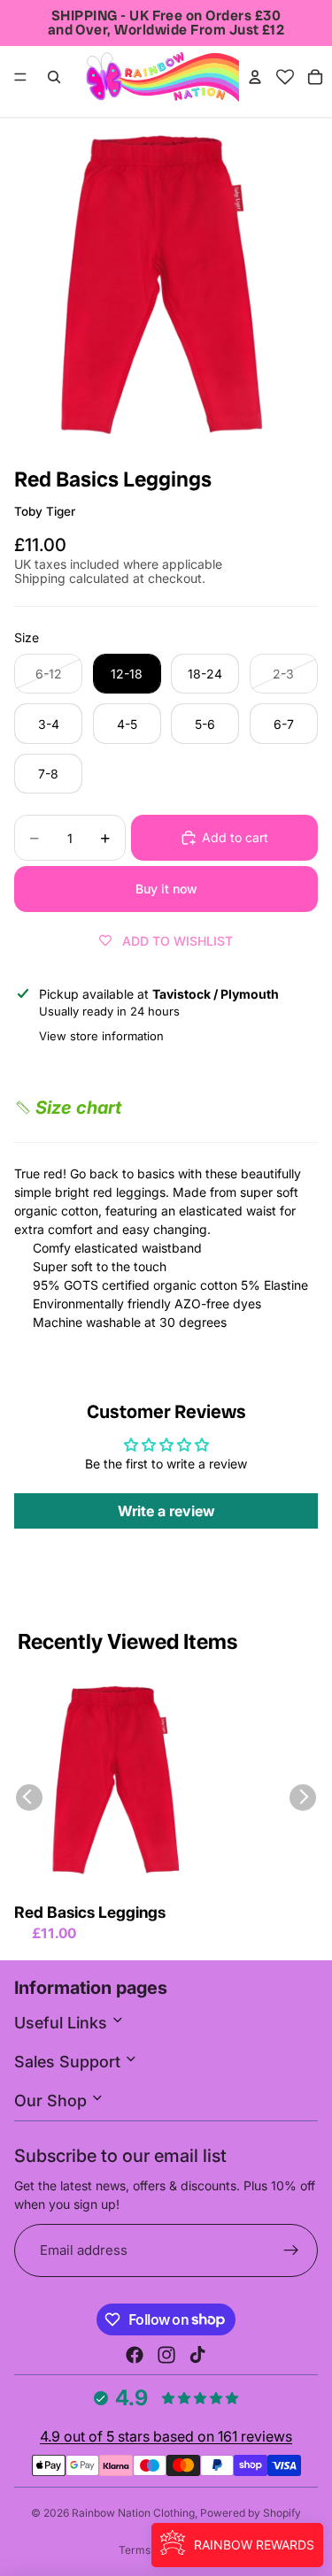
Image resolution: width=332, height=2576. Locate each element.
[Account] (255, 77)
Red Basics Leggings (90, 1912)
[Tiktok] (197, 2355)
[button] (68, 1108)
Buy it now (166, 889)
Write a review (166, 1511)
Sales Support (69, 2062)
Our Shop (53, 2101)
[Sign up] (292, 2251)
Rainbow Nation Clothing (133, 2513)
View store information (101, 1036)
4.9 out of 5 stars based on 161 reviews (166, 2436)
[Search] (54, 77)
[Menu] (20, 77)
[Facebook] (135, 2355)
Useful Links (63, 2023)
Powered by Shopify (251, 2513)
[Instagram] (166, 2355)
